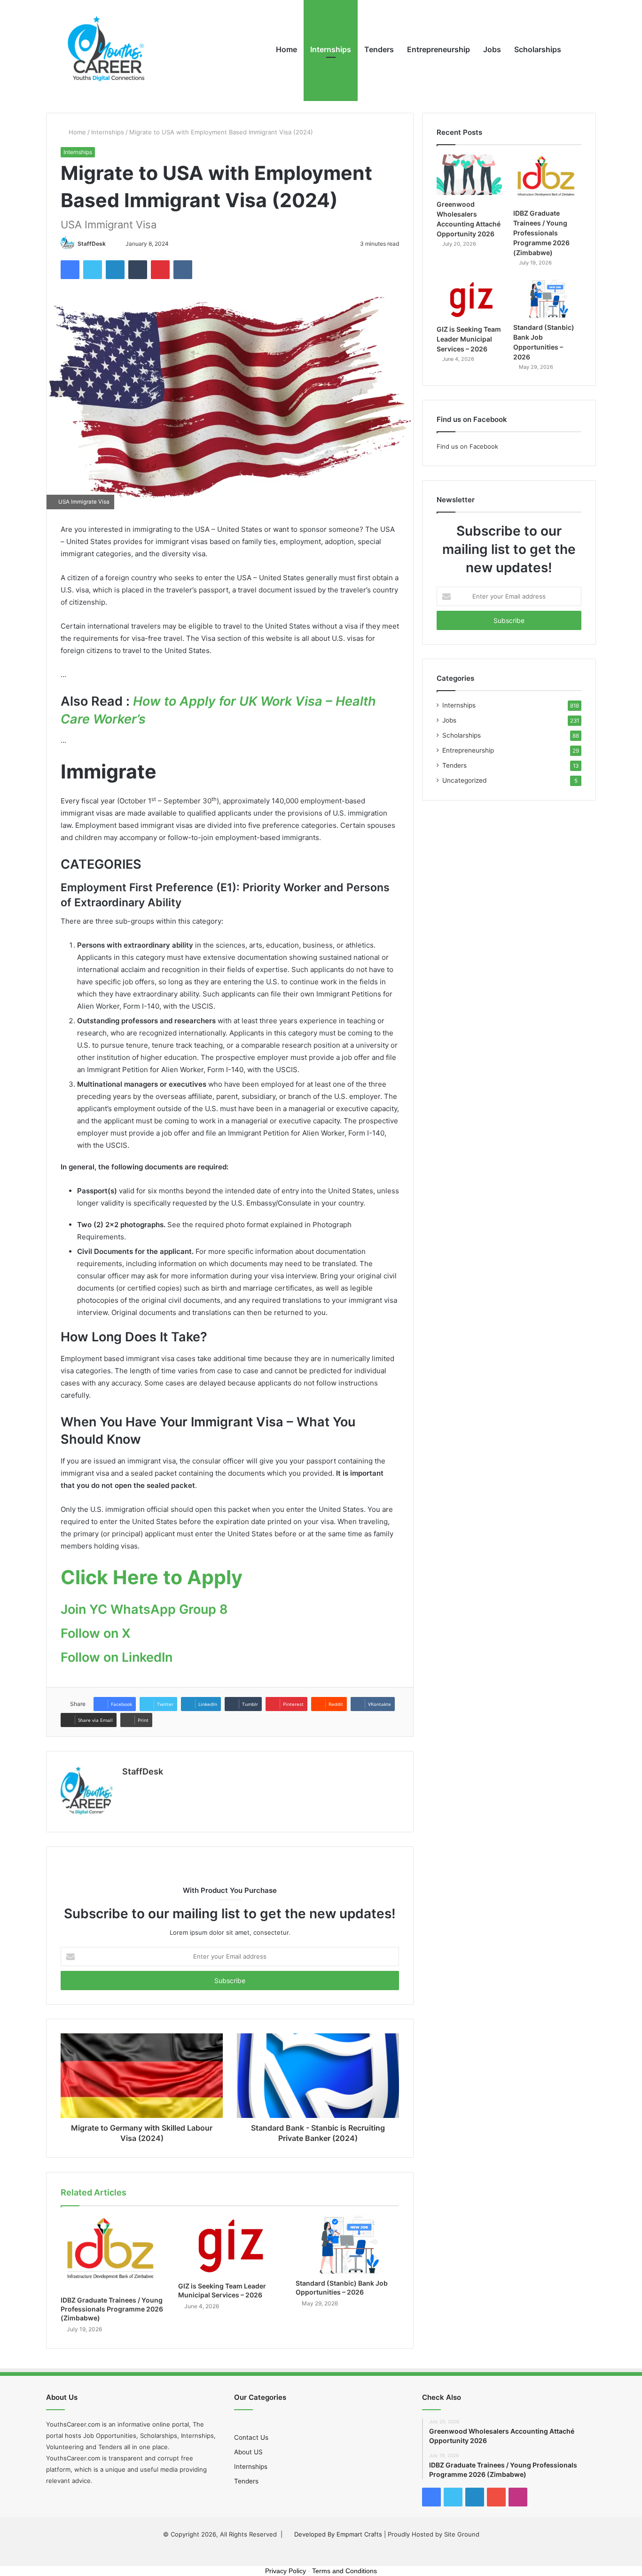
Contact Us (251, 2437)
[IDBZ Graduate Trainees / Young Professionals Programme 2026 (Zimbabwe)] (112, 2253)
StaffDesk (92, 244)
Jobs (492, 49)
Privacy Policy (286, 2571)
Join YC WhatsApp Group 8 (144, 1609)
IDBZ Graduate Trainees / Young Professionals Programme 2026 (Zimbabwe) (112, 2309)
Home (286, 49)
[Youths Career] (110, 49)
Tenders (379, 49)
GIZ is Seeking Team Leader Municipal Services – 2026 (469, 339)
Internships (331, 49)
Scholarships (538, 49)
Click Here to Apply (152, 1577)
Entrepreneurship (438, 49)
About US (248, 2452)
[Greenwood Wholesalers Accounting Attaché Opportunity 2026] (471, 175)
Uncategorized (464, 780)
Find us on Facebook (467, 446)
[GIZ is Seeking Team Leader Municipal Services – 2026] (230, 2246)
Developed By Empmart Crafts (338, 2534)
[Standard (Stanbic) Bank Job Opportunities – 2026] (347, 2245)
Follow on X (96, 1633)
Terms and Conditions (344, 2571)
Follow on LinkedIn (117, 1657)
